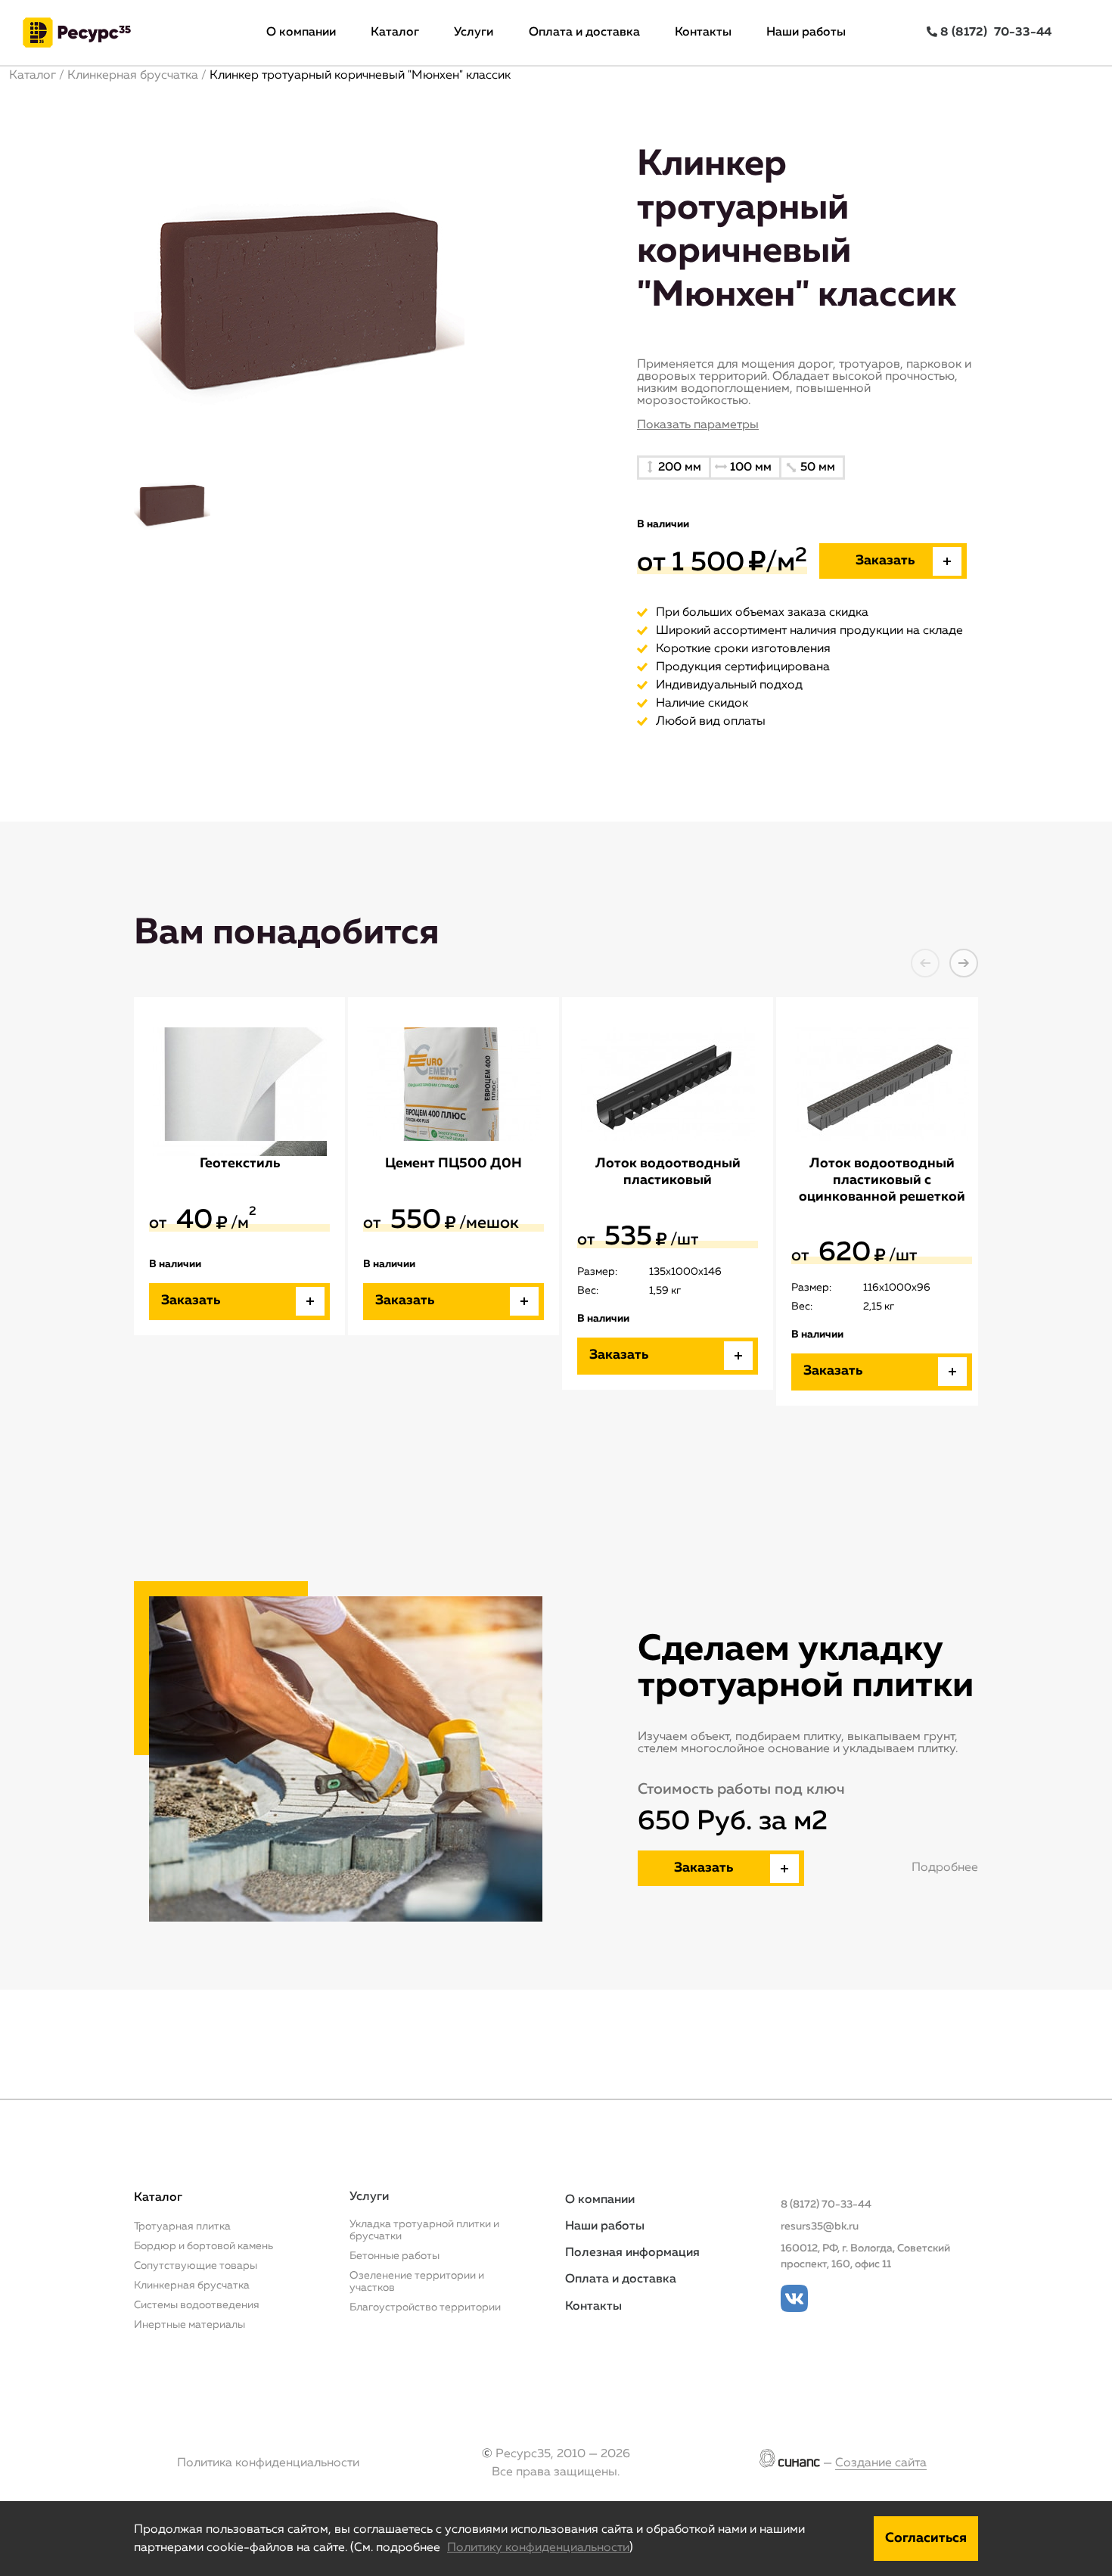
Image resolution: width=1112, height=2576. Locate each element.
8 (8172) (994, 33)
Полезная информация (632, 2253)
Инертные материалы (189, 2325)
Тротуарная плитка (182, 2226)
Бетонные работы (394, 2256)
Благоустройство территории (425, 2307)
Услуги (474, 33)
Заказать (704, 1868)
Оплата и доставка (584, 33)
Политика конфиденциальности (268, 2463)
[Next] (964, 963)
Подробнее (945, 1868)
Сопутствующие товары (196, 2266)
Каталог (395, 33)
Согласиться (926, 2538)
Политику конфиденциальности (538, 2548)
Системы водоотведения (197, 2305)
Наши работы (806, 33)
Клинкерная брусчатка (133, 76)
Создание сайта (881, 2463)
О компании (301, 33)
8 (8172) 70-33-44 (826, 2205)
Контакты (703, 33)
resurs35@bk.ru (820, 2226)
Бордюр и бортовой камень (203, 2246)
